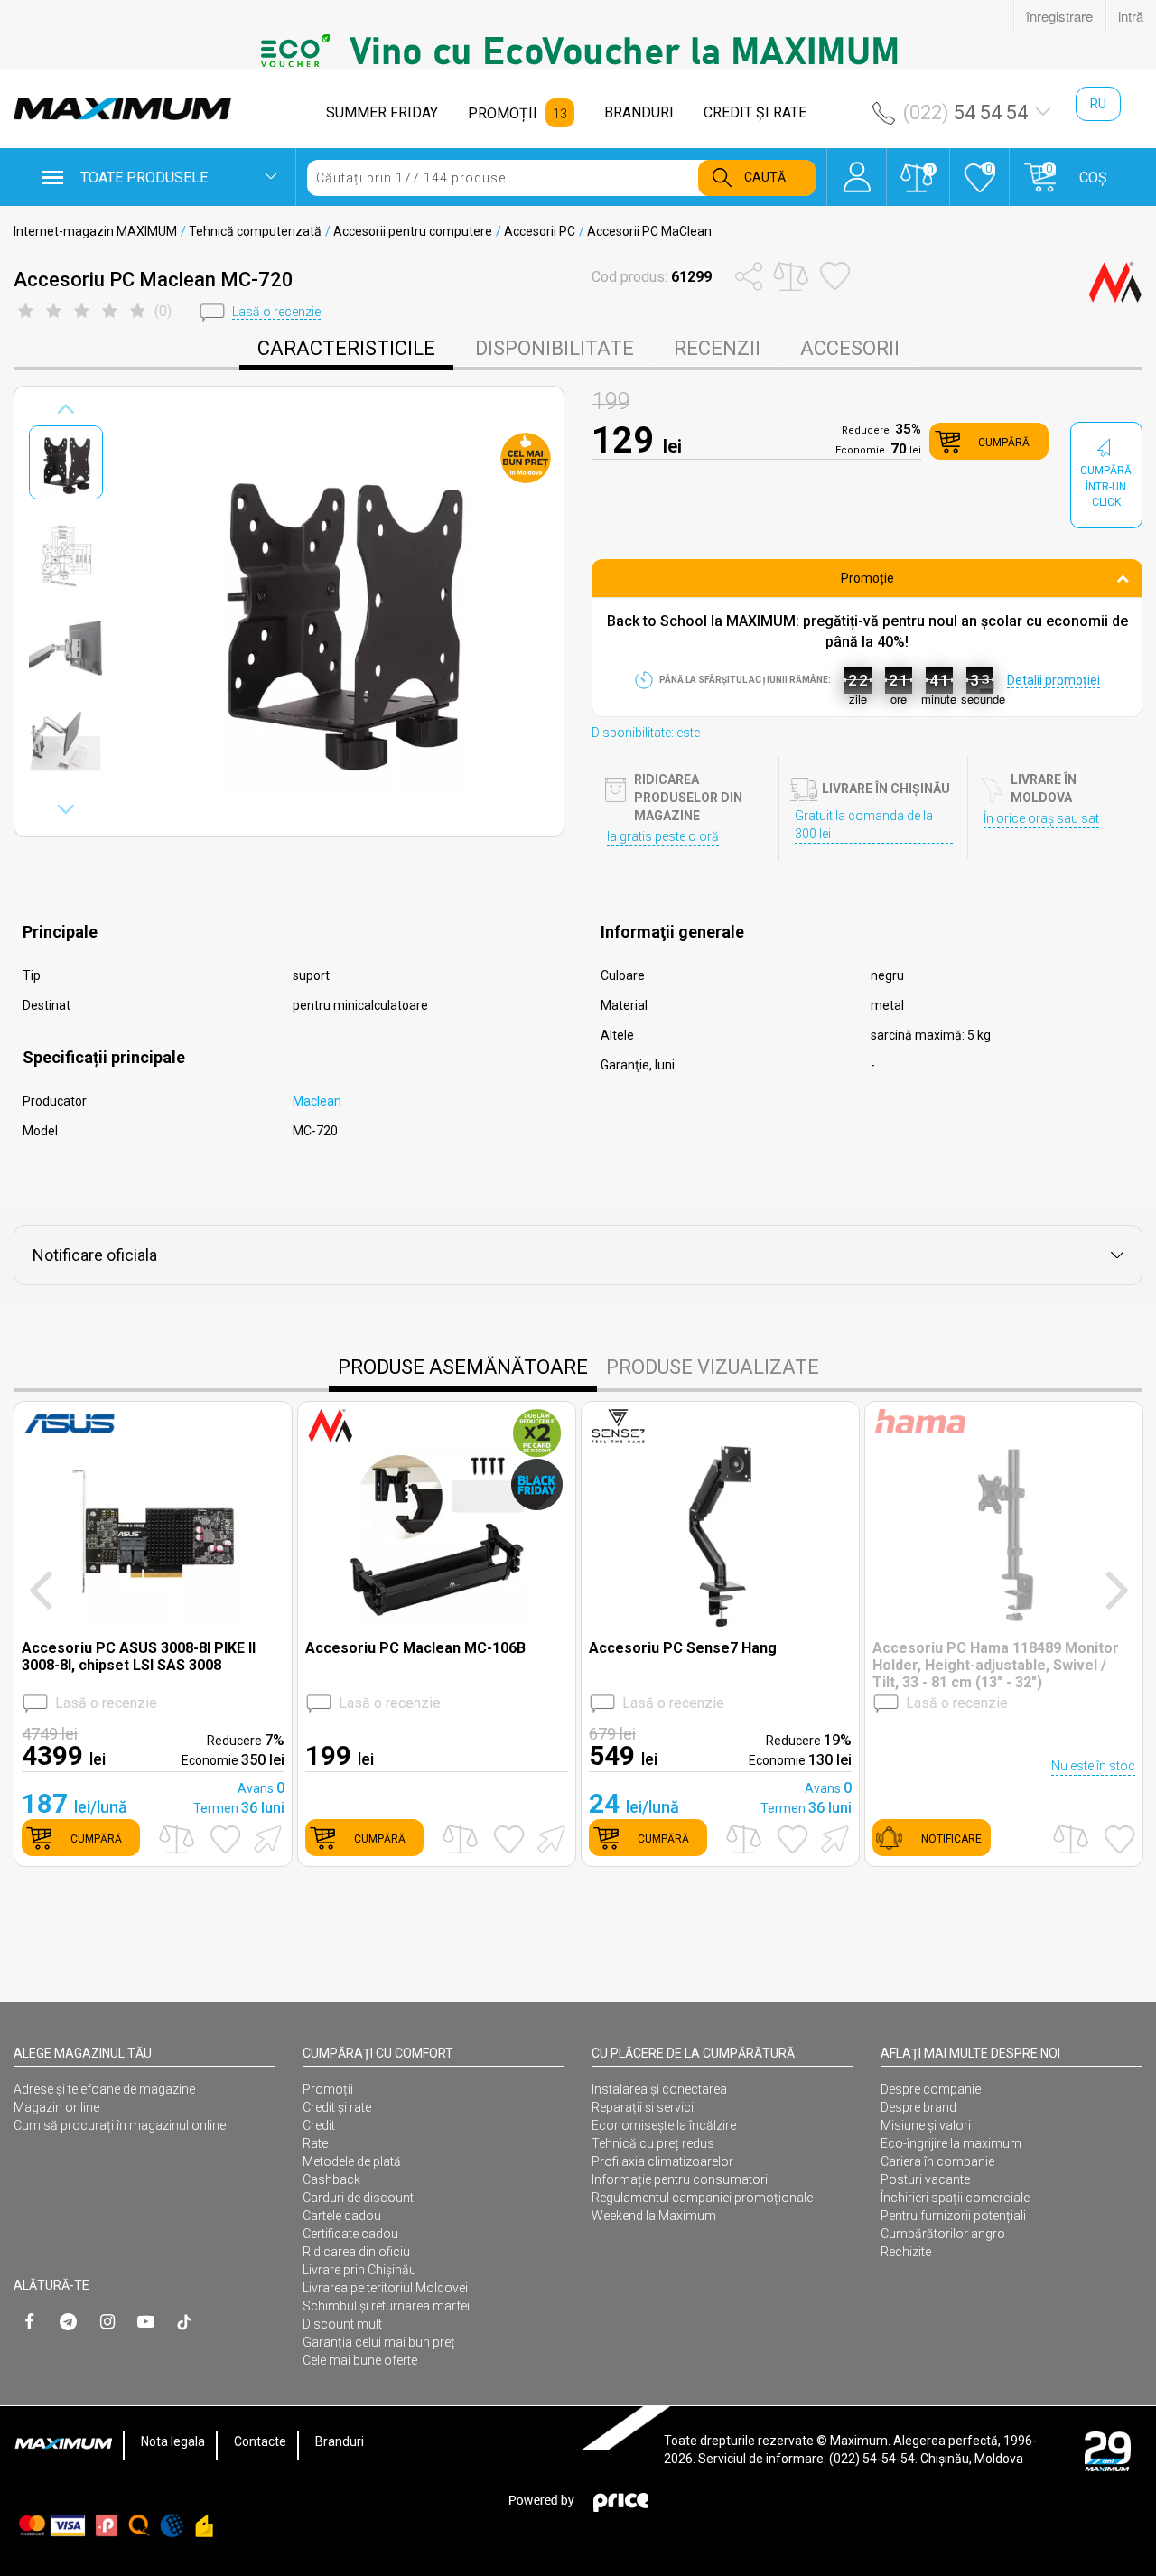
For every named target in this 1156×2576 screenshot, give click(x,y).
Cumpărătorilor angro (943, 2234)
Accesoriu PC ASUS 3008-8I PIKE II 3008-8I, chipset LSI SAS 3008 (139, 1657)
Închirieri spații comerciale (955, 2198)
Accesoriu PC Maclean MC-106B (415, 1648)
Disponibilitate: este (646, 733)
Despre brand (918, 2107)
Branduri (340, 2441)
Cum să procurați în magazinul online (120, 2125)
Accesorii (850, 348)
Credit (319, 2125)
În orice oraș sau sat (1041, 818)
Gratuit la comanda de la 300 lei (864, 825)
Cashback (331, 2179)
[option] (578, 51)
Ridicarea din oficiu (356, 2252)
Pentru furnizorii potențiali (953, 2216)
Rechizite (906, 2252)
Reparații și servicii (644, 2107)
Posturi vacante (925, 2179)
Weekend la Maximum (654, 2216)
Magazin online (56, 2107)
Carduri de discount (358, 2198)
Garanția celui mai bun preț (379, 2342)
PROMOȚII (503, 113)
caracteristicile (346, 348)
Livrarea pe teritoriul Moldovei (385, 2288)
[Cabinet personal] (857, 168)
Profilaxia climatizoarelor (662, 2161)
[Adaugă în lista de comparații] (177, 1839)
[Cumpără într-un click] (265, 1838)
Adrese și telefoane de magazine (104, 2089)
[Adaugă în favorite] (225, 1839)
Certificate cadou (350, 2234)
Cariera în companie (937, 2161)
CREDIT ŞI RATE (755, 112)
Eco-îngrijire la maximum (951, 2143)
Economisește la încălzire (664, 2125)
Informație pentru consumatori (680, 2179)
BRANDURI (639, 112)
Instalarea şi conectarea (659, 2089)
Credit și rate (337, 2107)
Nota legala (173, 2441)
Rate (315, 2143)
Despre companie (931, 2089)
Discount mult (342, 2324)
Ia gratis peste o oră (663, 836)
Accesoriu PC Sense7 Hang (683, 1648)
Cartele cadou (342, 2216)
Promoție (867, 578)
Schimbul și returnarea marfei (386, 2306)
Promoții (328, 2089)
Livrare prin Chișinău (359, 2270)
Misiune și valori (926, 2125)
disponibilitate (555, 348)
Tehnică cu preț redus (653, 2143)
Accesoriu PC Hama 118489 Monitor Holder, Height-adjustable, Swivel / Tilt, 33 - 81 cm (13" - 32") (996, 1665)
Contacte (260, 2441)
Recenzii (717, 348)
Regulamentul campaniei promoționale (702, 2198)
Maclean (317, 1101)
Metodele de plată (352, 2161)
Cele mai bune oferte (360, 2360)
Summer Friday (382, 112)
